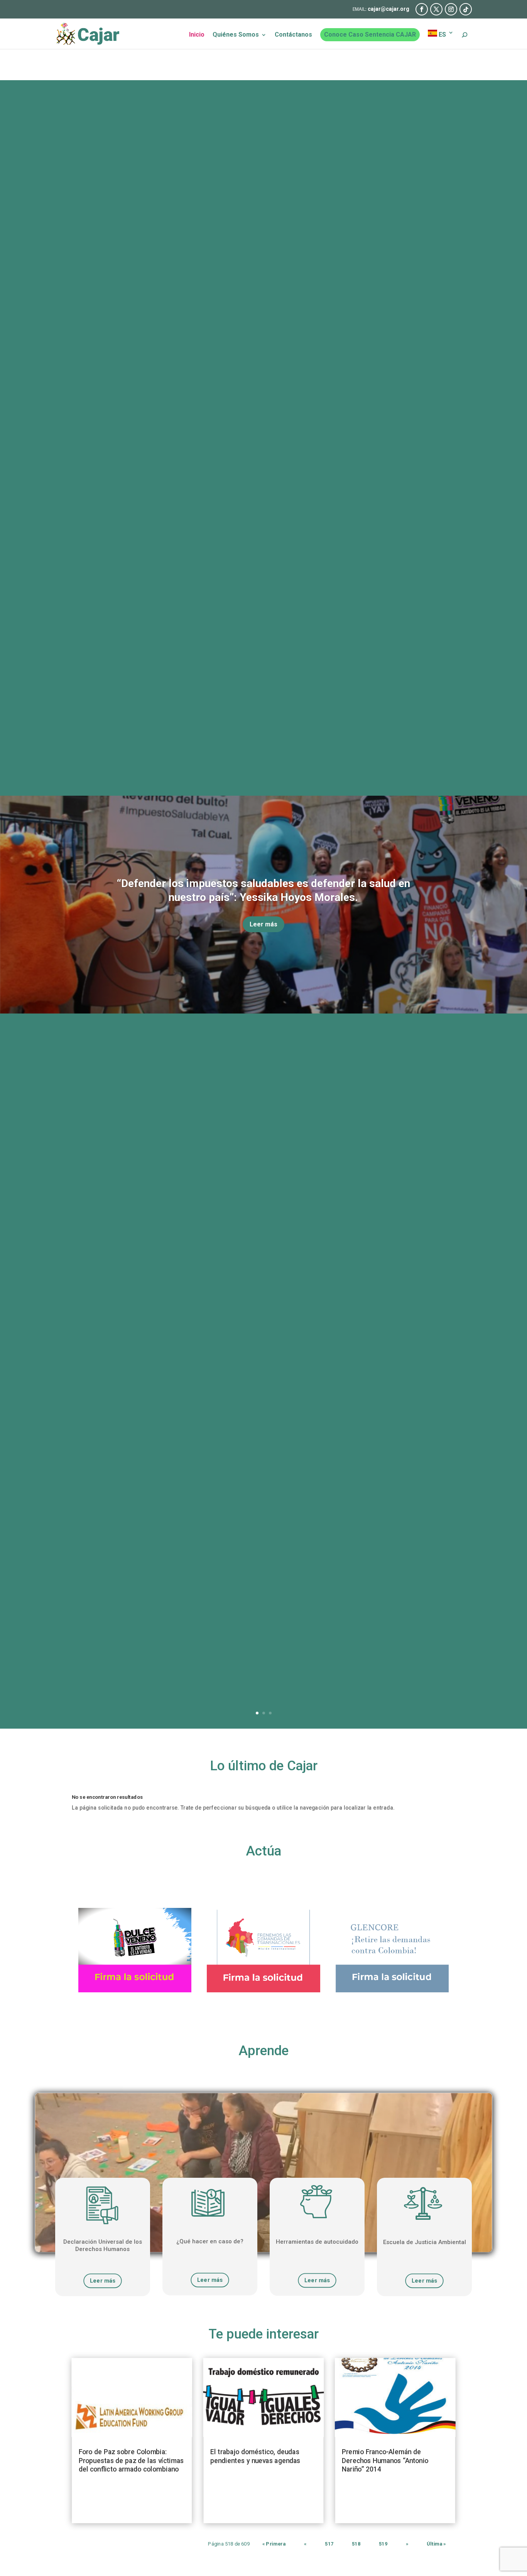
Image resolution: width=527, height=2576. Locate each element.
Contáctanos (293, 35)
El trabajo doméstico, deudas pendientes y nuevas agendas (255, 2456)
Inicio (197, 35)
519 (383, 2544)
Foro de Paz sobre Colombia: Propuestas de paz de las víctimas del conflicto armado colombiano (131, 2461)
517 (329, 2544)
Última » (436, 2544)
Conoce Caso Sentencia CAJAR (370, 35)
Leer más (263, 924)
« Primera (274, 2544)
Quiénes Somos (236, 35)
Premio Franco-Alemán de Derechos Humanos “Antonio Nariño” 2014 (385, 2461)
